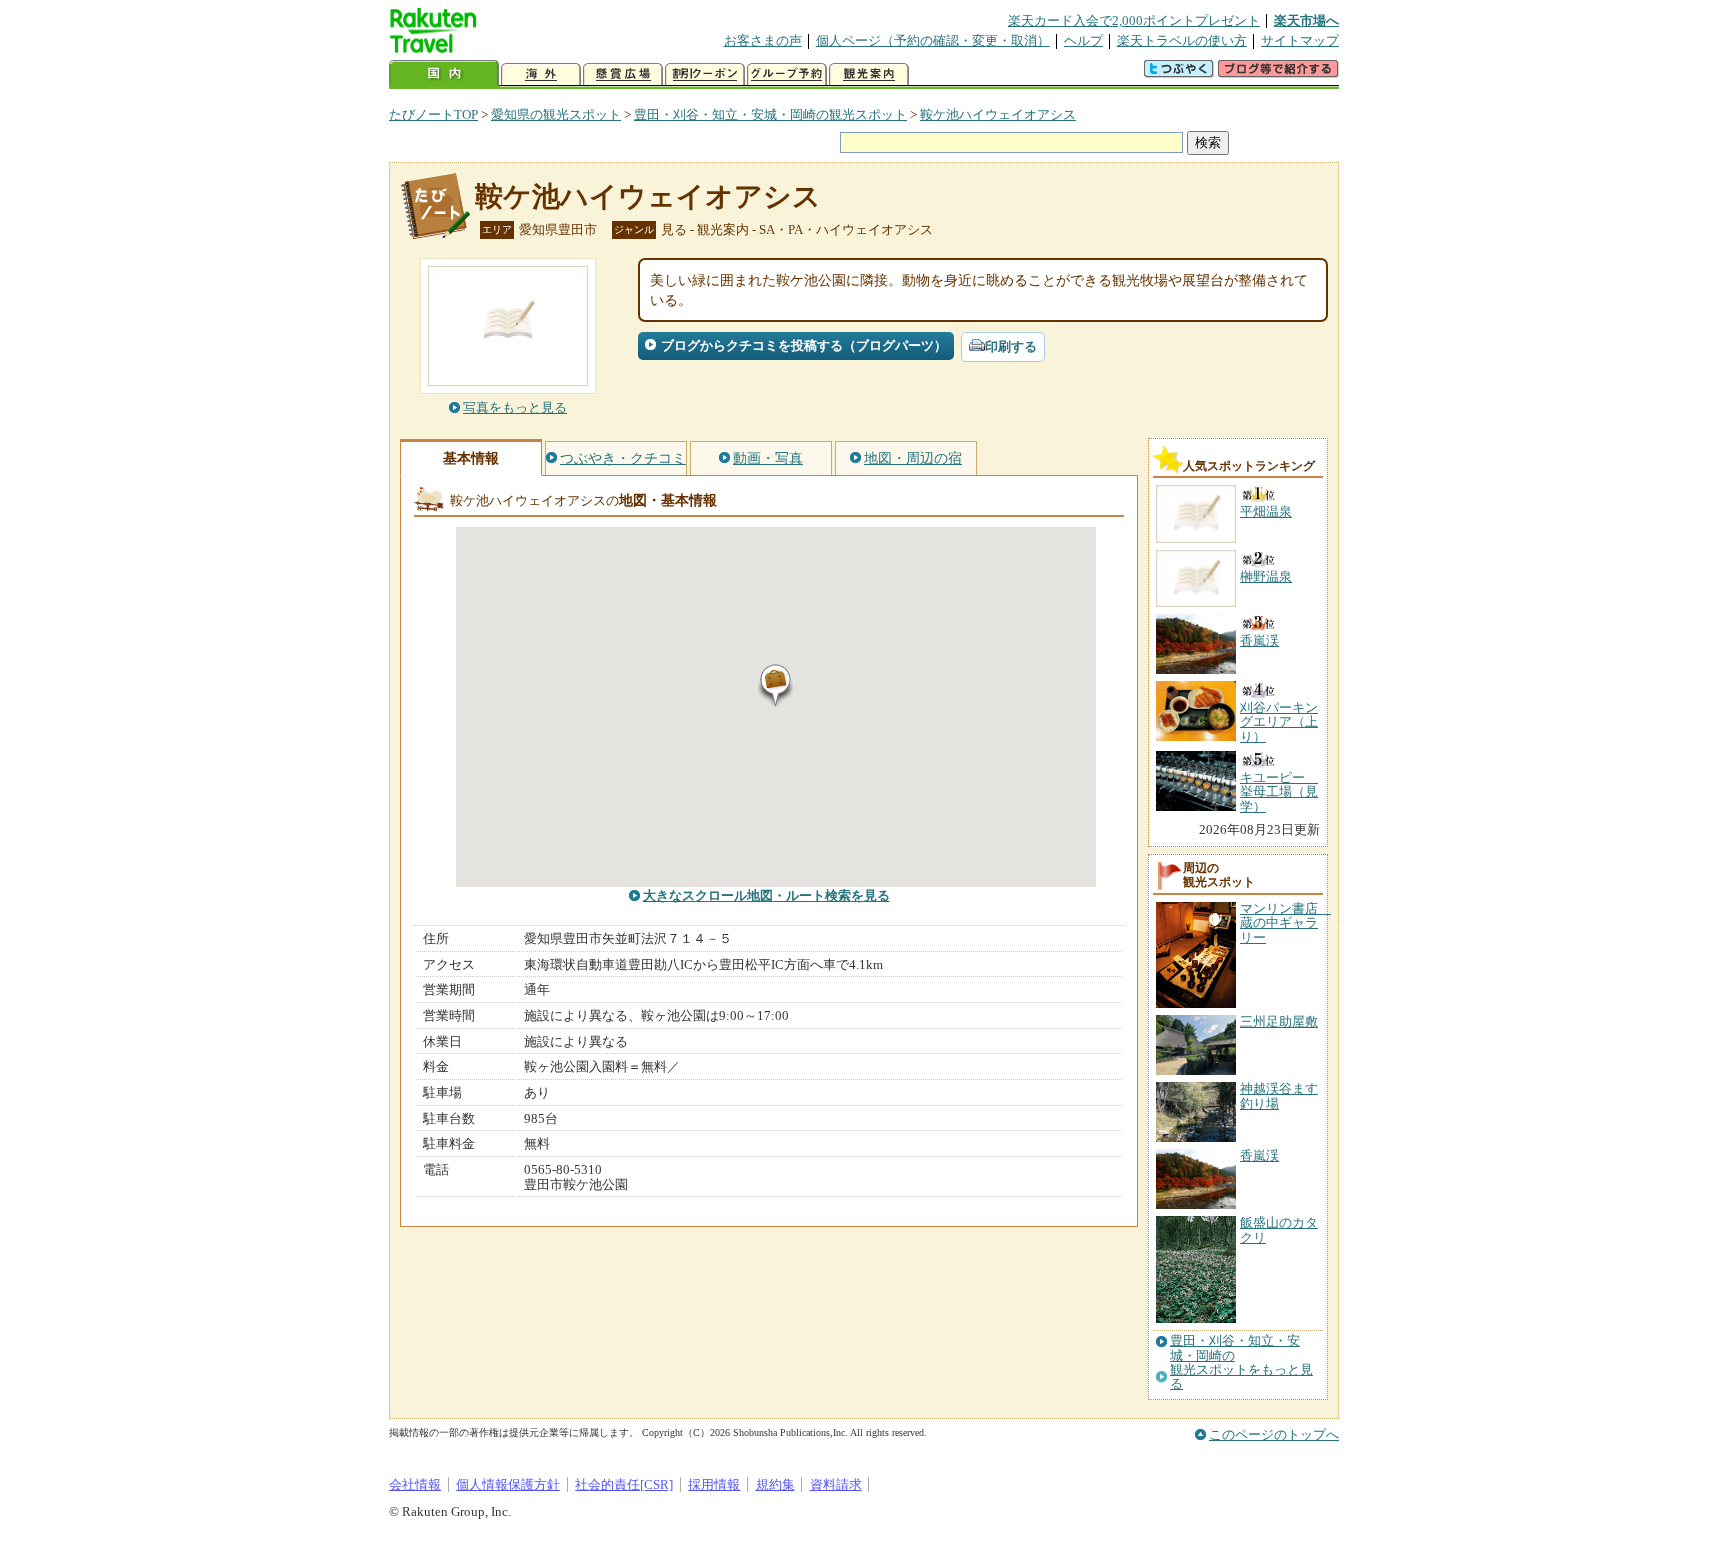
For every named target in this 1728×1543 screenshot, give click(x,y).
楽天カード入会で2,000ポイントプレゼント (1134, 20)
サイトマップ (1300, 40)
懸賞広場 (623, 74)
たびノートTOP (433, 114)
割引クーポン (705, 74)
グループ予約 (787, 74)
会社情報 (415, 1484)
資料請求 (836, 1484)
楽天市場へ (1306, 20)
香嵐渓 (1259, 1155)
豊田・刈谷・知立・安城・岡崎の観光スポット (770, 114)
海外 (541, 74)
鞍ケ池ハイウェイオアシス (998, 114)
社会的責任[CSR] (624, 1484)
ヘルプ (1083, 40)
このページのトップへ (1274, 1434)
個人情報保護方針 (508, 1484)
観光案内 (869, 74)
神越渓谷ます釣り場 (1279, 1095)
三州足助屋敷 (1279, 1021)
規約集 (775, 1484)
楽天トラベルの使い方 (1182, 40)
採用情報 (714, 1484)
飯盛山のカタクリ (1279, 1229)
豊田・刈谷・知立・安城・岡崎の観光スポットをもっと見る (1241, 1362)
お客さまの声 (763, 40)
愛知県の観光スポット (556, 114)
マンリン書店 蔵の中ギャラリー (1285, 923)
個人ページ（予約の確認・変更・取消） (933, 40)
